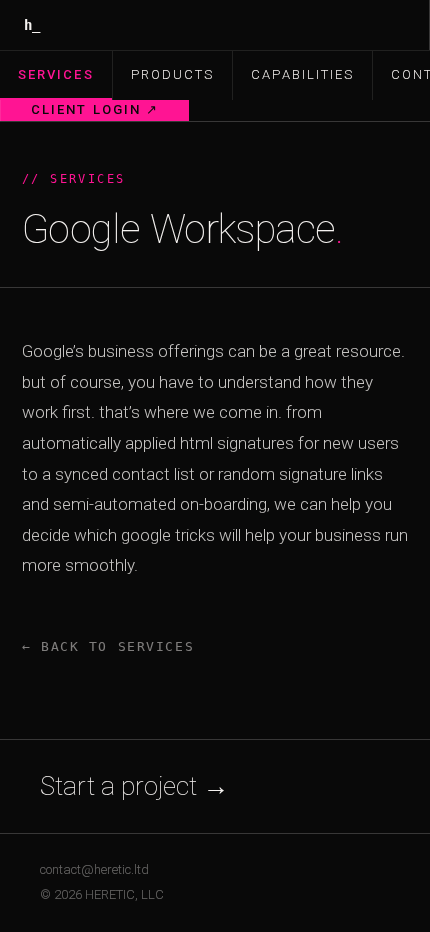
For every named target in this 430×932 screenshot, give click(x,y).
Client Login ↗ (95, 109)
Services (56, 74)
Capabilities (302, 74)
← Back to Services (108, 646)
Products (173, 74)
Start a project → (134, 786)
